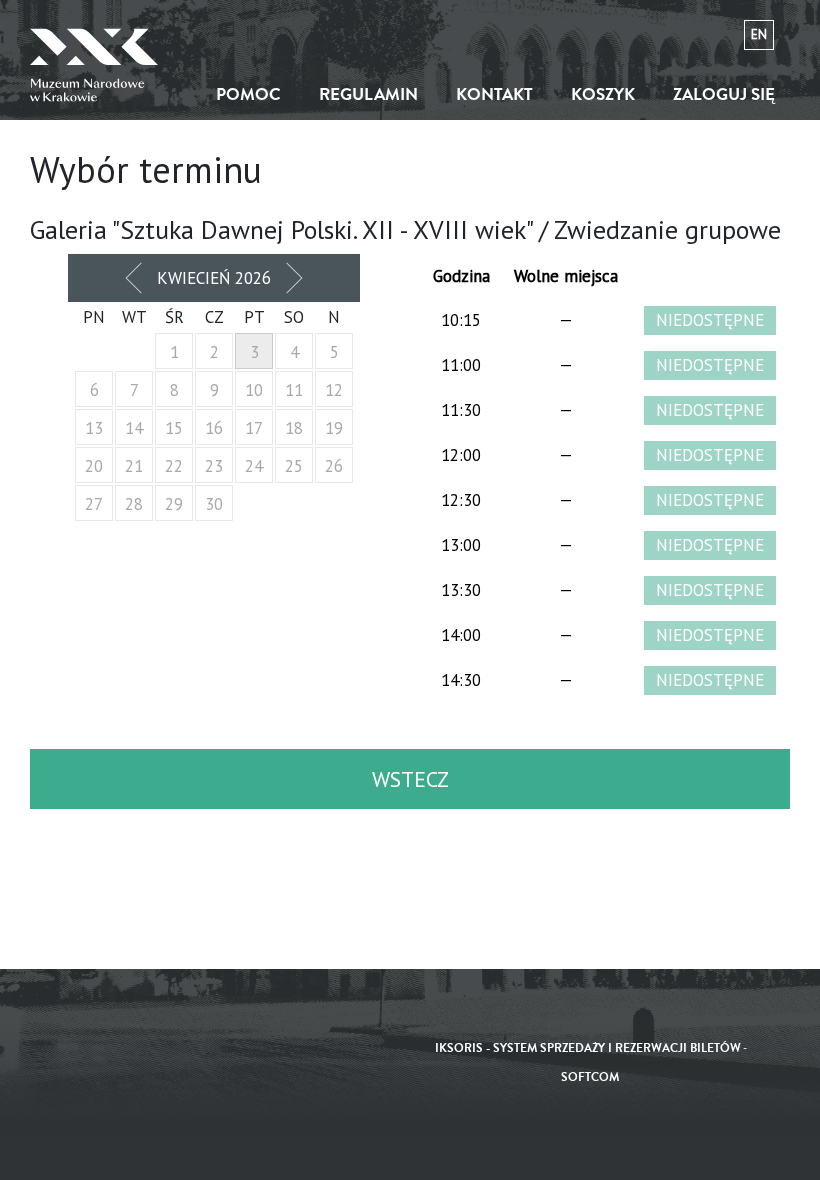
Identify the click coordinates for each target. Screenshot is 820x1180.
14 (134, 428)
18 (294, 428)
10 (254, 390)
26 (334, 466)
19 (334, 428)
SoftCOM (590, 1077)
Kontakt (494, 94)
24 (254, 466)
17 (254, 428)
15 (174, 428)
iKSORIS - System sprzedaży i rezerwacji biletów (588, 1048)
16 (214, 428)
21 (134, 466)
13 (94, 428)
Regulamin (368, 94)
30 (214, 504)
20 (94, 466)
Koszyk (603, 94)
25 (294, 466)
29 (174, 504)
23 (214, 466)
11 (294, 390)
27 (94, 504)
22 (174, 466)
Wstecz (410, 779)
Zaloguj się (724, 94)
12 (334, 390)
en (759, 34)
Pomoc (248, 94)
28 (134, 504)
